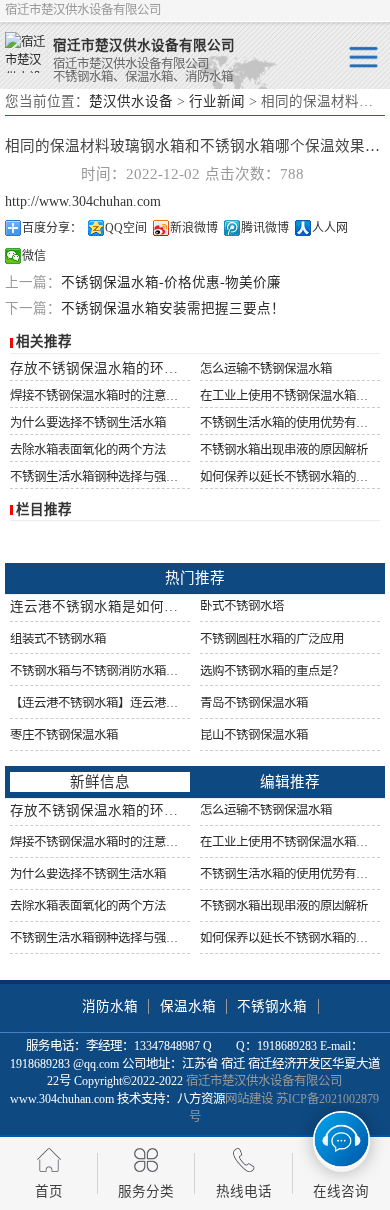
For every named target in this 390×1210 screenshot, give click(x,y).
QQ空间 (126, 228)
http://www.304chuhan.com (83, 201)
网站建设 (249, 1099)
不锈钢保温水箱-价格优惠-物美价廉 (171, 282)
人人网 (330, 228)
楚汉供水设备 (131, 101)
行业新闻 (217, 101)
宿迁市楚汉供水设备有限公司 (264, 1081)
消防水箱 (110, 1006)
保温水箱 (188, 1006)
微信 (34, 256)
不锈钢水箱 (272, 1006)
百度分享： (52, 228)
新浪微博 (194, 228)
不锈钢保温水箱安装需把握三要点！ (173, 308)
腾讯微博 (265, 228)
